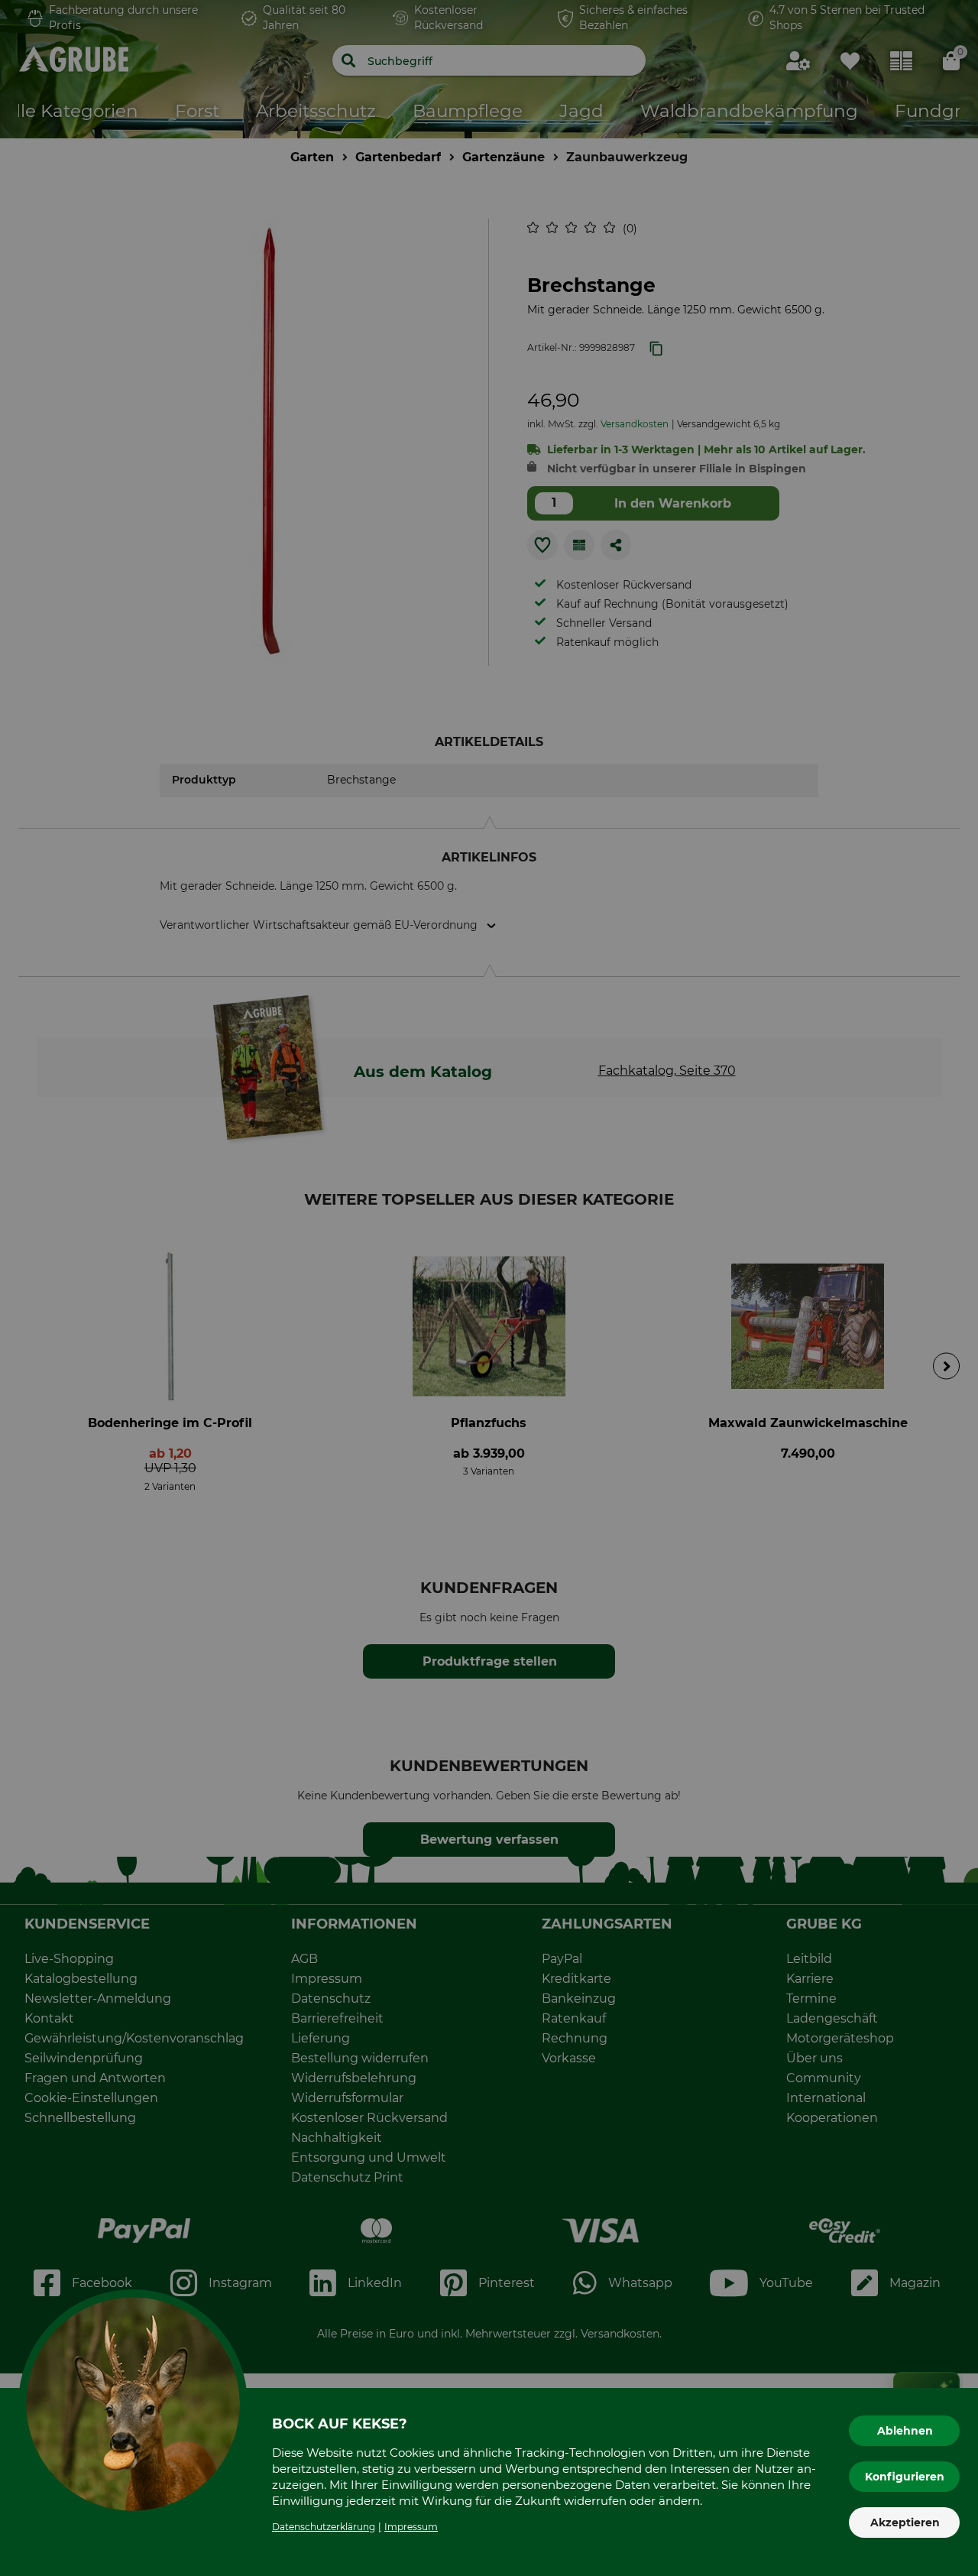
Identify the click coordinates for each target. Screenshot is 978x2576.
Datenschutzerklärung (324, 2527)
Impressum (411, 2527)
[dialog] (489, 1288)
